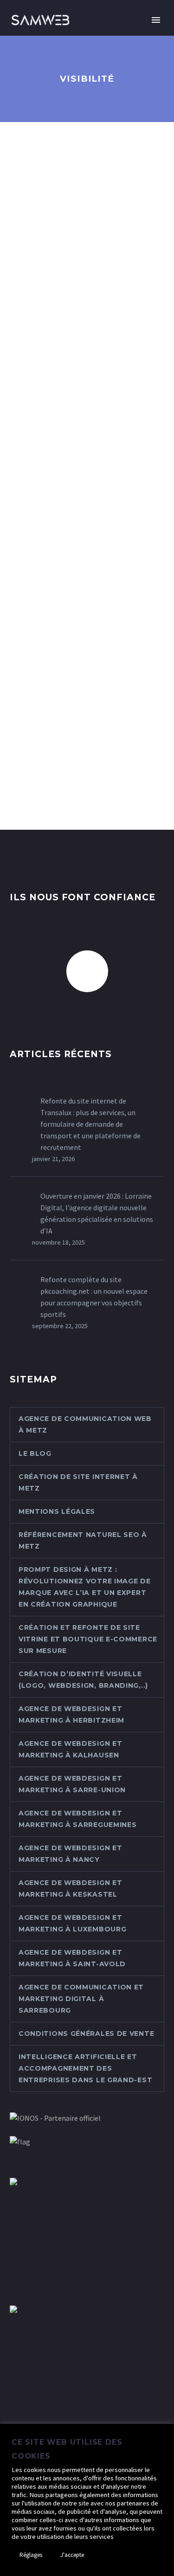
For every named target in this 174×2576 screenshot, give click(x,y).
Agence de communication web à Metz (85, 1424)
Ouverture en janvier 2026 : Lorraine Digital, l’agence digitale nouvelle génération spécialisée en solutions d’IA (97, 1213)
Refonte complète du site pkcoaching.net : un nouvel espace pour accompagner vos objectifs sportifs (94, 1297)
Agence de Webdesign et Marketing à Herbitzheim (71, 1714)
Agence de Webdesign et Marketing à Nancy (70, 1854)
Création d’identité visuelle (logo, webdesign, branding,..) (83, 1680)
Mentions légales (57, 1511)
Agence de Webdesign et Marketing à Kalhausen (70, 1749)
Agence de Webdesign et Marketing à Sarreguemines (78, 1819)
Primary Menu (156, 20)
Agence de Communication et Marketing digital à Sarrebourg (81, 1999)
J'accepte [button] (72, 2555)
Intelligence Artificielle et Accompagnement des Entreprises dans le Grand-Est (85, 2068)
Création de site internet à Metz (78, 1482)
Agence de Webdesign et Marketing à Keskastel (70, 1888)
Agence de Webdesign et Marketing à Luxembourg (72, 1923)
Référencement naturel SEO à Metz (83, 1540)
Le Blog (35, 1453)
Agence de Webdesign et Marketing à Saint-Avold (72, 1958)
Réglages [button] (31, 2555)
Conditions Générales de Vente (86, 2034)
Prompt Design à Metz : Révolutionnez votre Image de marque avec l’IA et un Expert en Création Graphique (85, 1587)
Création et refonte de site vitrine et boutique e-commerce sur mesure (88, 1639)
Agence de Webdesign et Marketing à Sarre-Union (72, 1784)
